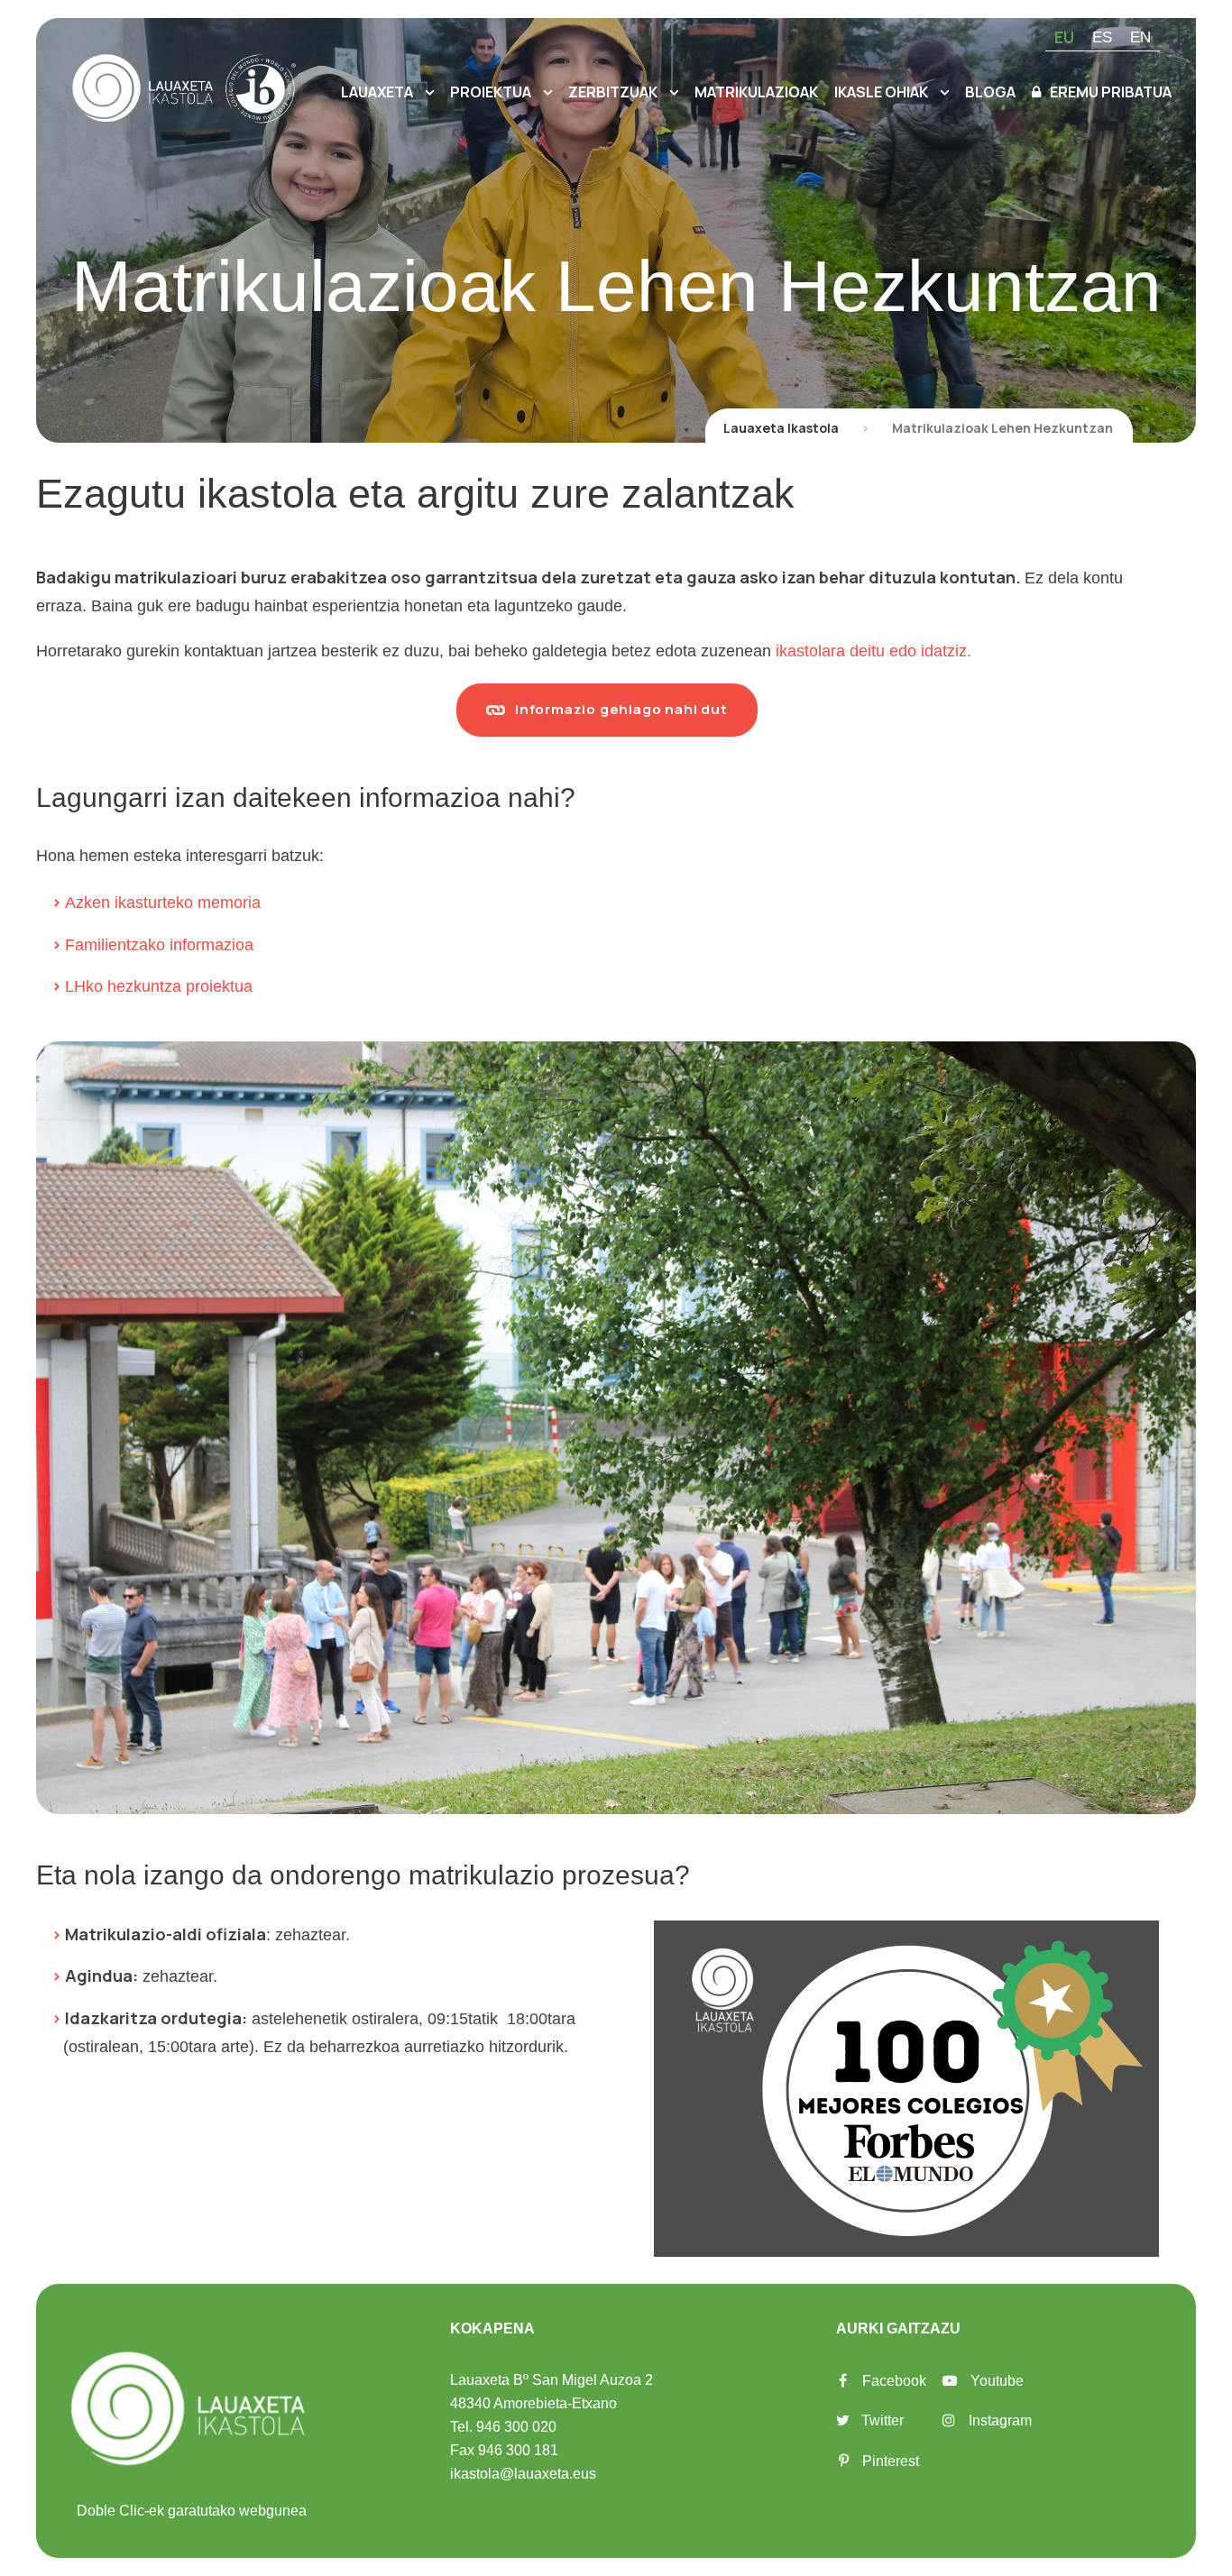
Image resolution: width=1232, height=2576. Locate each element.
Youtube (997, 2381)
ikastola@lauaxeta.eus (523, 2474)
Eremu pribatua (1111, 92)
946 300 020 (516, 2427)
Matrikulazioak (756, 92)
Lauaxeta (377, 92)
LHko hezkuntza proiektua (159, 986)
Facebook (894, 2381)
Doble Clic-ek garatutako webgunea (192, 2511)
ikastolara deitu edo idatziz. (873, 651)
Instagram (1000, 2420)
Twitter (883, 2420)
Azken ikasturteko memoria (163, 903)
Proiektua (491, 92)
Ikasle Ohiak (881, 92)
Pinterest (891, 2461)
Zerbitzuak (613, 92)
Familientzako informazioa (159, 945)
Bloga (990, 92)
